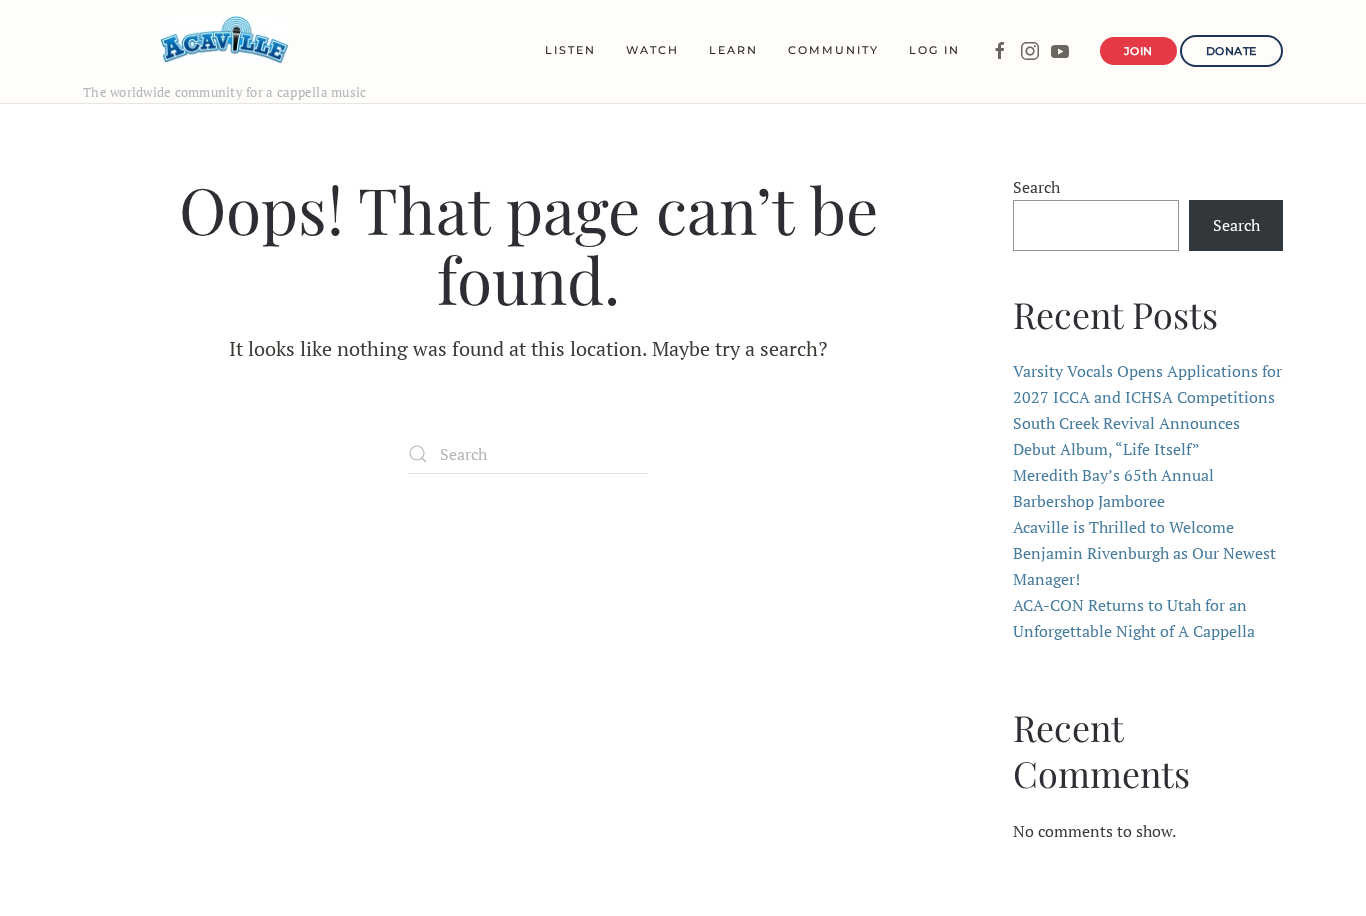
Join (1138, 51)
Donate (1231, 51)
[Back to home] (224, 40)
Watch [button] (652, 50)
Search (1036, 187)
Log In (934, 50)
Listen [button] (570, 50)
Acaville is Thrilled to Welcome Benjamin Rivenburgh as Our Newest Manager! (1144, 553)
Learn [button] (733, 50)
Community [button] (833, 50)
